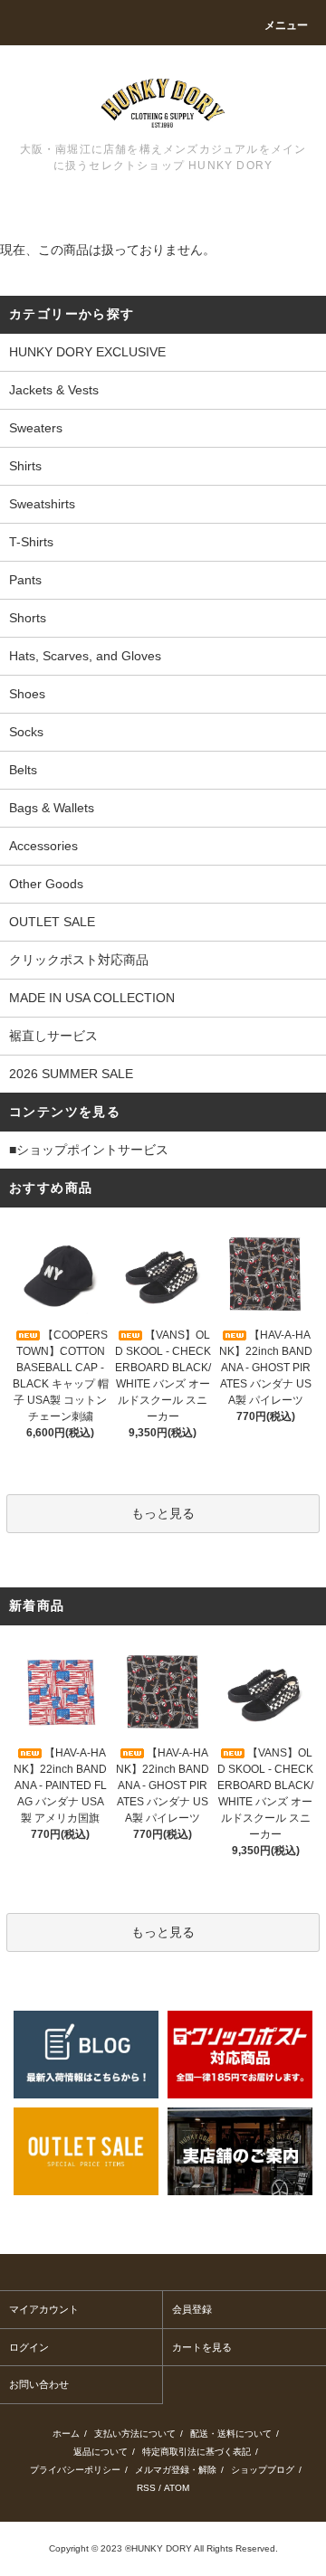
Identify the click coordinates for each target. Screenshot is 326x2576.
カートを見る (202, 2347)
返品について (101, 2452)
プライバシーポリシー (75, 2470)
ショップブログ (263, 2470)
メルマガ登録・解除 (176, 2470)
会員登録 (192, 2309)
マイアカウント (44, 2309)
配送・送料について (231, 2434)
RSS (146, 2488)
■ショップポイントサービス (89, 1150)
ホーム (66, 2434)
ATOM (177, 2488)
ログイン (29, 2347)
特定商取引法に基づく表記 (197, 2452)
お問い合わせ (39, 2384)
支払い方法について (135, 2434)
